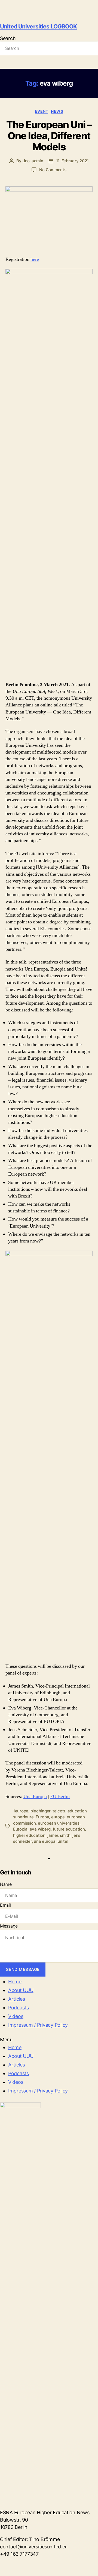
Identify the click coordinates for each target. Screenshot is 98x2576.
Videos (16, 2016)
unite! (63, 1841)
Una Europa (35, 1797)
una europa (45, 1841)
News (57, 111)
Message (9, 1926)
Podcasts (19, 2008)
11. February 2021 (73, 161)
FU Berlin (60, 1797)
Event (42, 111)
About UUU (21, 1990)
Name (6, 1884)
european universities (59, 1823)
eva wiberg (40, 1829)
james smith (59, 1835)
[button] (49, 2040)
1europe (21, 1811)
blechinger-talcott (48, 1811)
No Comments (53, 170)
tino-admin (33, 161)
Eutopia (20, 1829)
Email (5, 1905)
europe (58, 1817)
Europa (42, 1817)
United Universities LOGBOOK (38, 26)
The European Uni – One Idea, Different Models (49, 136)
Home (15, 1982)
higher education (29, 1835)
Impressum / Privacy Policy (38, 2025)
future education (69, 1829)
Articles (17, 1999)
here (35, 259)
